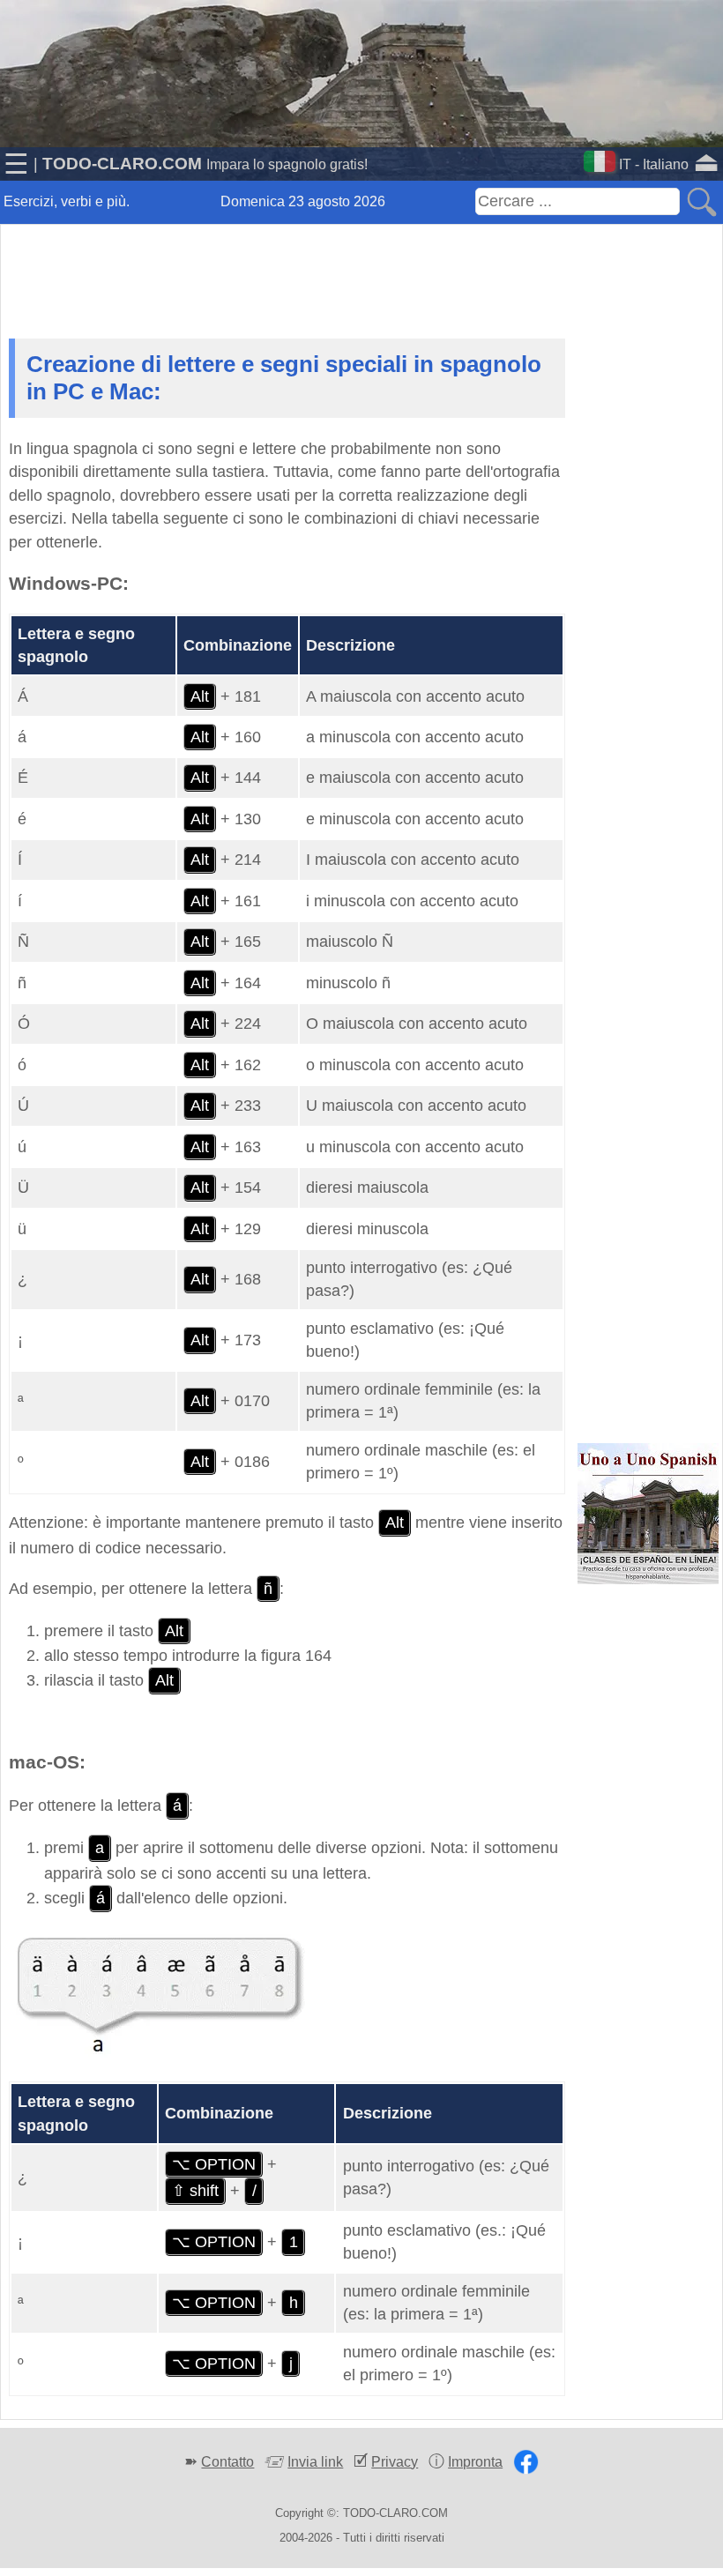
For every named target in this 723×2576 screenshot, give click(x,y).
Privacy (395, 2462)
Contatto (227, 2462)
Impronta (475, 2462)
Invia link (315, 2462)
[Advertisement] (361, 268)
